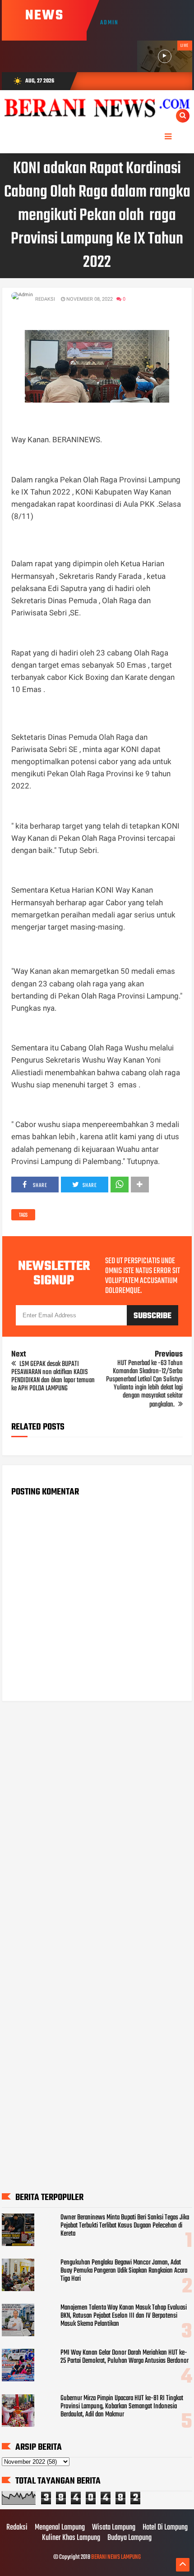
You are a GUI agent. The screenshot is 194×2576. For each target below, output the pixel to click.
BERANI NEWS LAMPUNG (116, 2557)
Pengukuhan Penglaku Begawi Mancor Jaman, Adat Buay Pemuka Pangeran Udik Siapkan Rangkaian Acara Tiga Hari (124, 2271)
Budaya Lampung (129, 2538)
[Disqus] (97, 1823)
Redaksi (17, 2528)
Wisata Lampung (114, 2528)
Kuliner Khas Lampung (71, 2538)
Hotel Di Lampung (165, 2528)
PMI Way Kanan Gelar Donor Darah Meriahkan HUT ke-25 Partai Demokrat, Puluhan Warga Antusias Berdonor (125, 2357)
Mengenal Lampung (60, 2528)
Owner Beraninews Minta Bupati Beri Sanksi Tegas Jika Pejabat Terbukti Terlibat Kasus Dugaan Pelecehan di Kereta (125, 2226)
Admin (109, 23)
